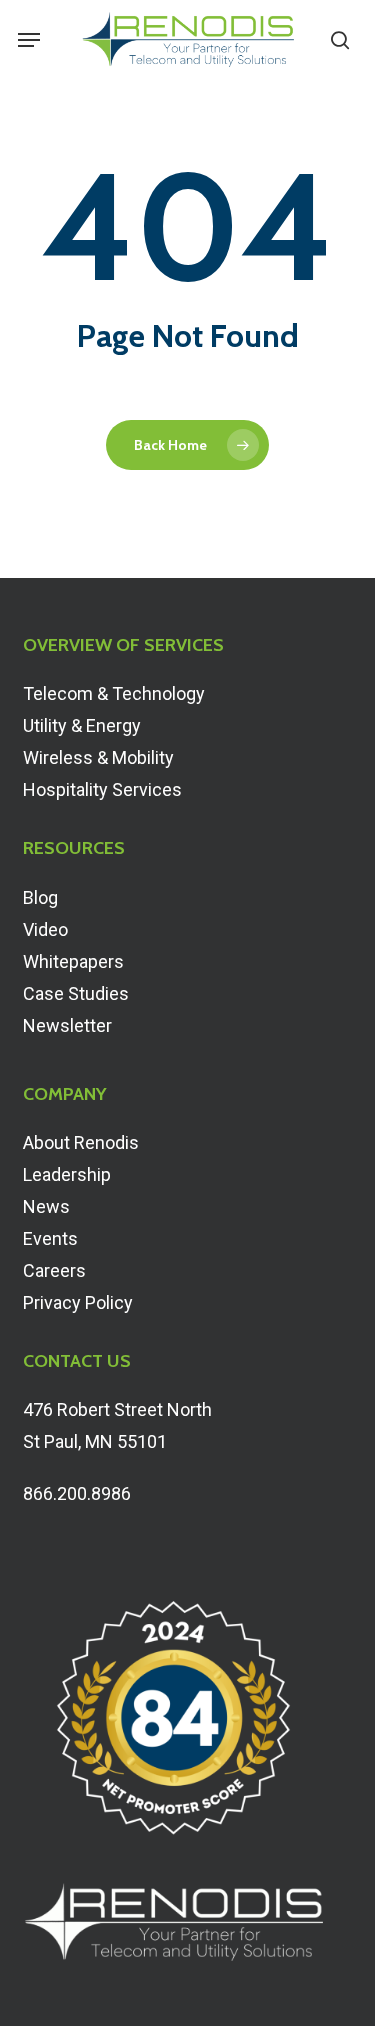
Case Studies (76, 993)
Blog (40, 897)
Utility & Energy (82, 725)
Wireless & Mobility (98, 757)
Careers (54, 1270)
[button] (29, 40)
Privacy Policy (78, 1302)
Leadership (67, 1174)
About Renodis (81, 1142)
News (46, 1206)
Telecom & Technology (114, 693)
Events (50, 1238)
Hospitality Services (102, 789)
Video (45, 929)
